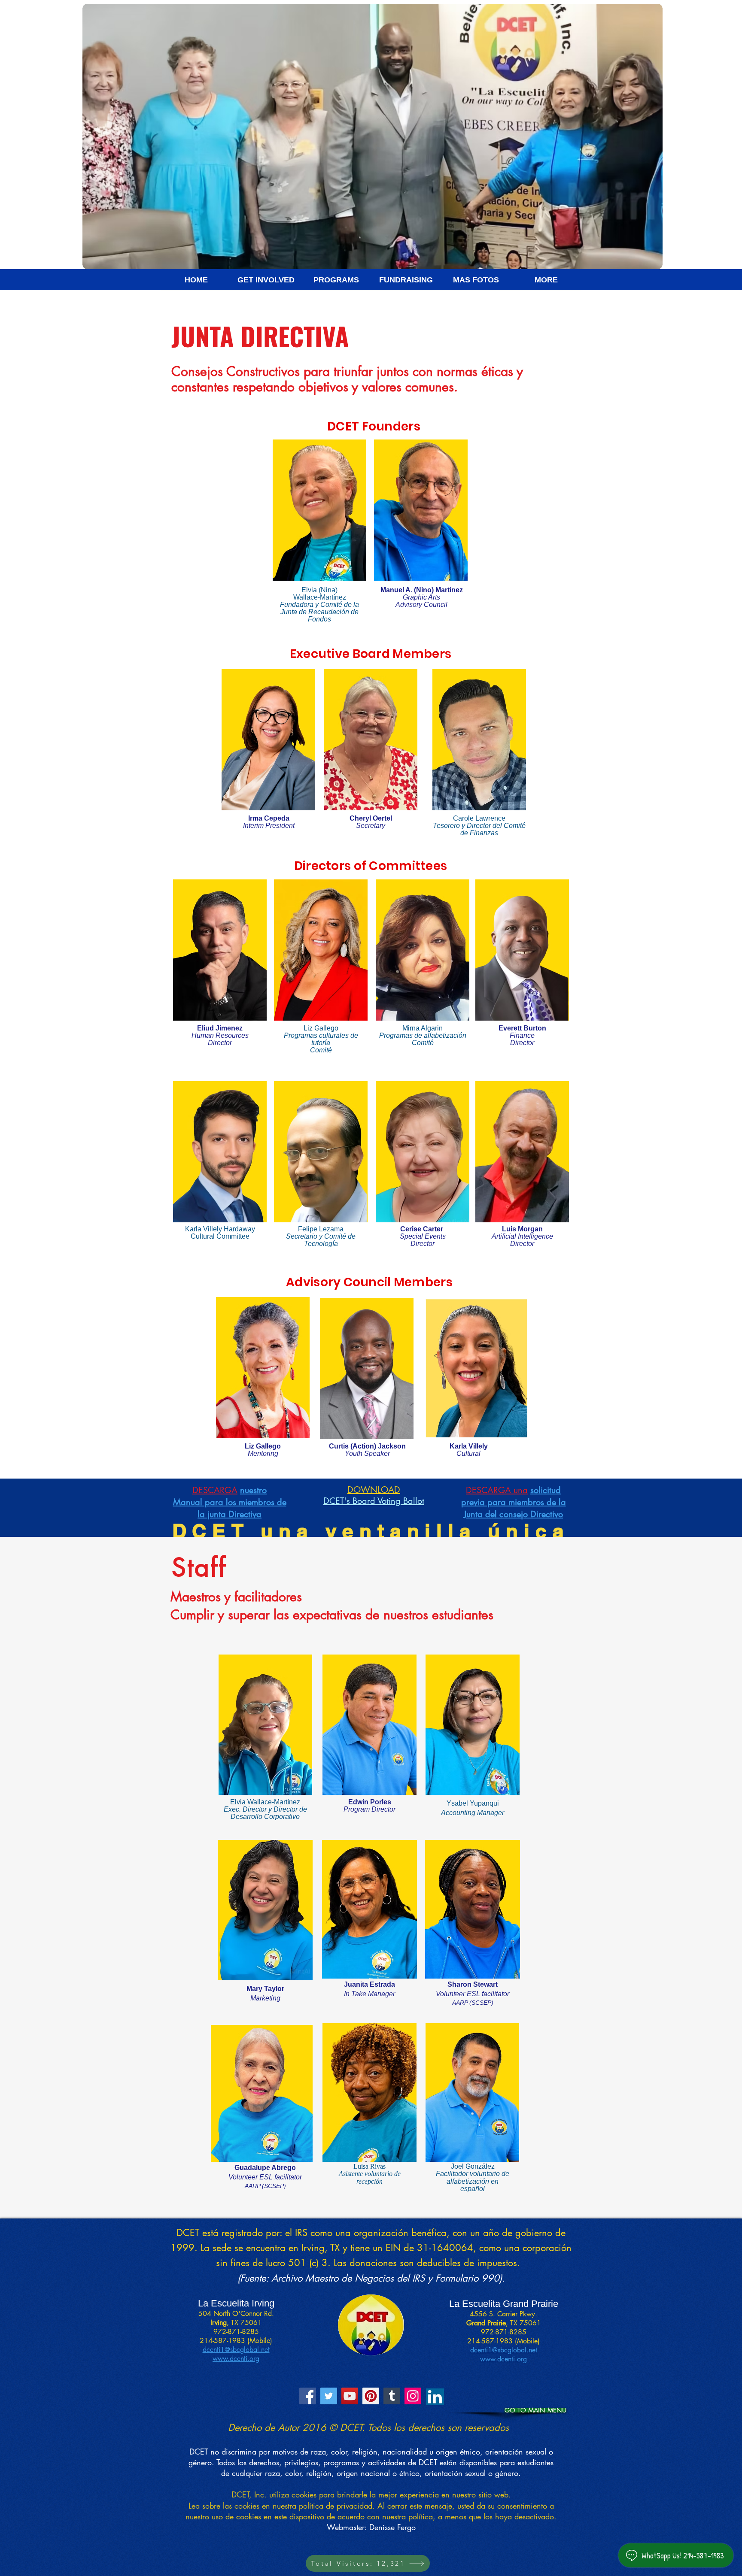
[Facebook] (308, 2396)
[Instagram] (413, 2396)
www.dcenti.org (236, 2359)
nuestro (253, 1490)
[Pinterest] (371, 2396)
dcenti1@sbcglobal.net (236, 2350)
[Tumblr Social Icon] (392, 2396)
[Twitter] (329, 2396)
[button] (196, 283)
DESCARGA (215, 1490)
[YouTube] (350, 2396)
